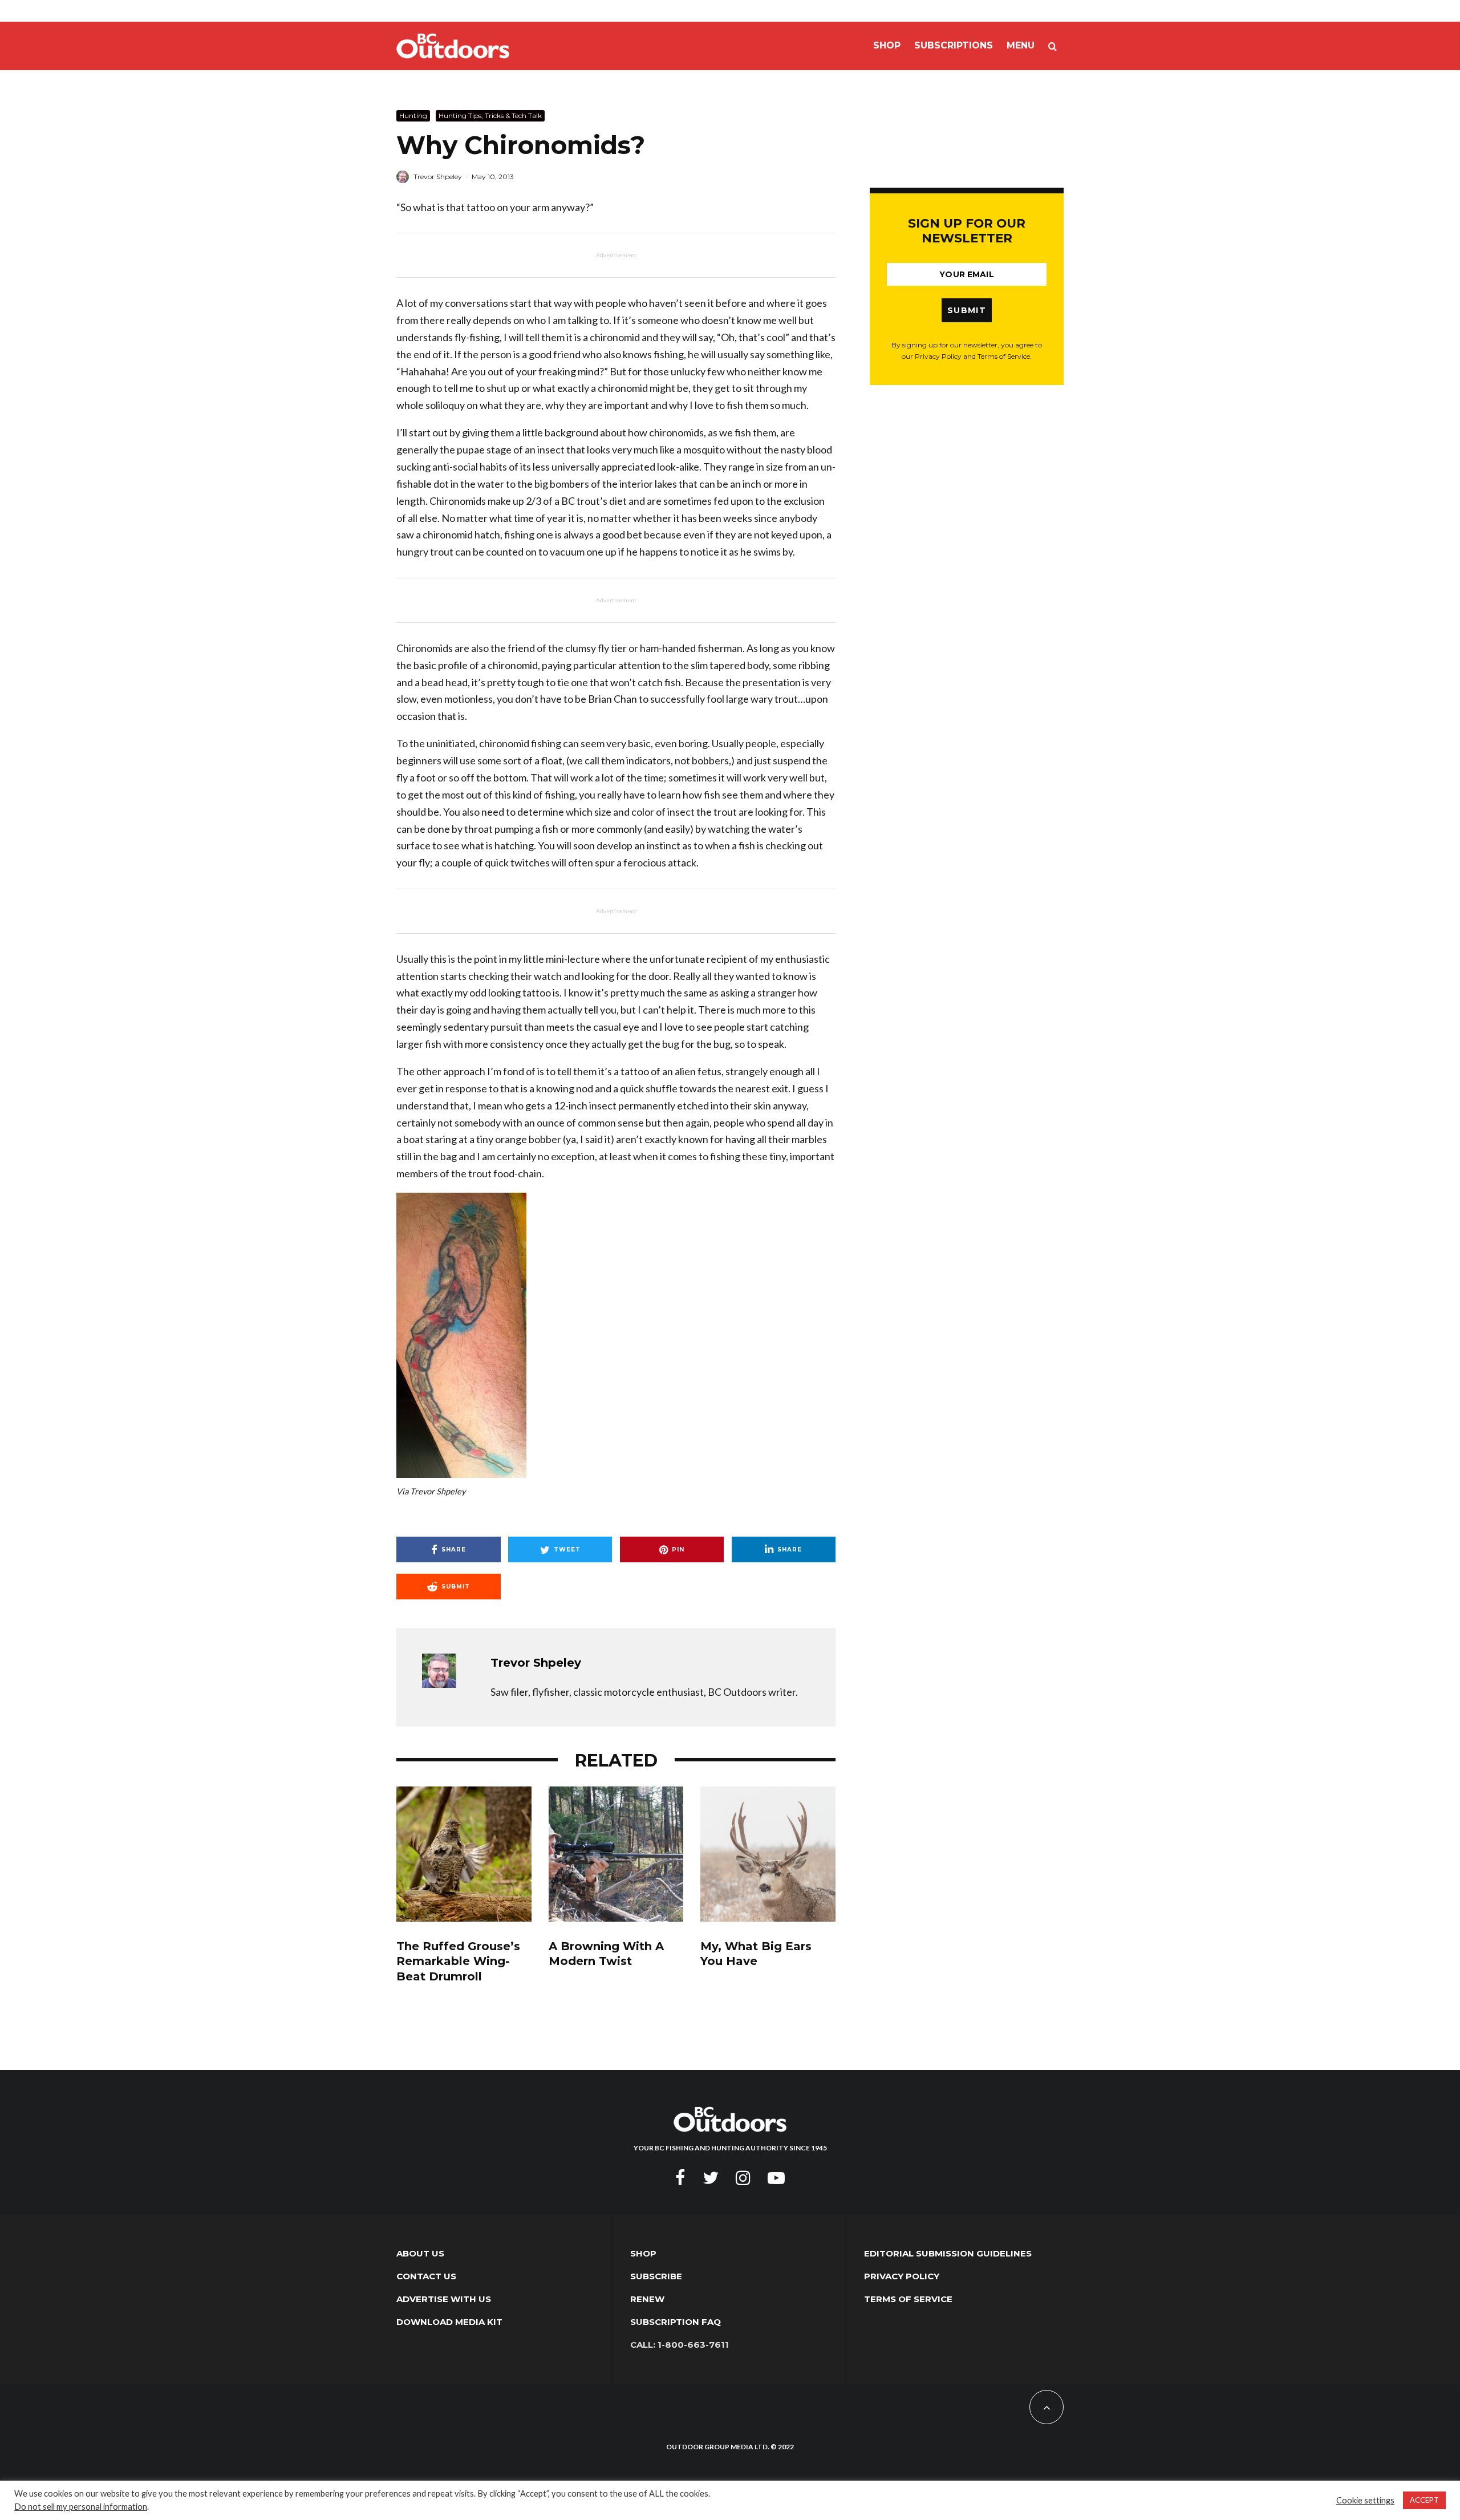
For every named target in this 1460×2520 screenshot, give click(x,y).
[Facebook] (680, 2178)
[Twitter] (711, 2178)
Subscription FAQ (676, 2322)
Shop (887, 45)
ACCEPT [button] (1424, 2500)
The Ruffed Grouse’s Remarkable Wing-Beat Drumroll (458, 1961)
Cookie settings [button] (1365, 2500)
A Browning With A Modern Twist (606, 1954)
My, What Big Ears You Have (756, 1954)
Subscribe (656, 2276)
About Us (420, 2253)
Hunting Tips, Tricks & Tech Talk (490, 116)
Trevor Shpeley (438, 177)
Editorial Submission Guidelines (948, 2253)
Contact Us (426, 2276)
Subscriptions (954, 45)
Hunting (413, 116)
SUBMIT (967, 310)
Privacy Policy (902, 2276)
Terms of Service (908, 2299)
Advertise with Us (444, 2299)
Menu (1021, 45)
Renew (647, 2299)
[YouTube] (776, 2178)
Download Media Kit (449, 2322)
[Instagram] (743, 2178)
